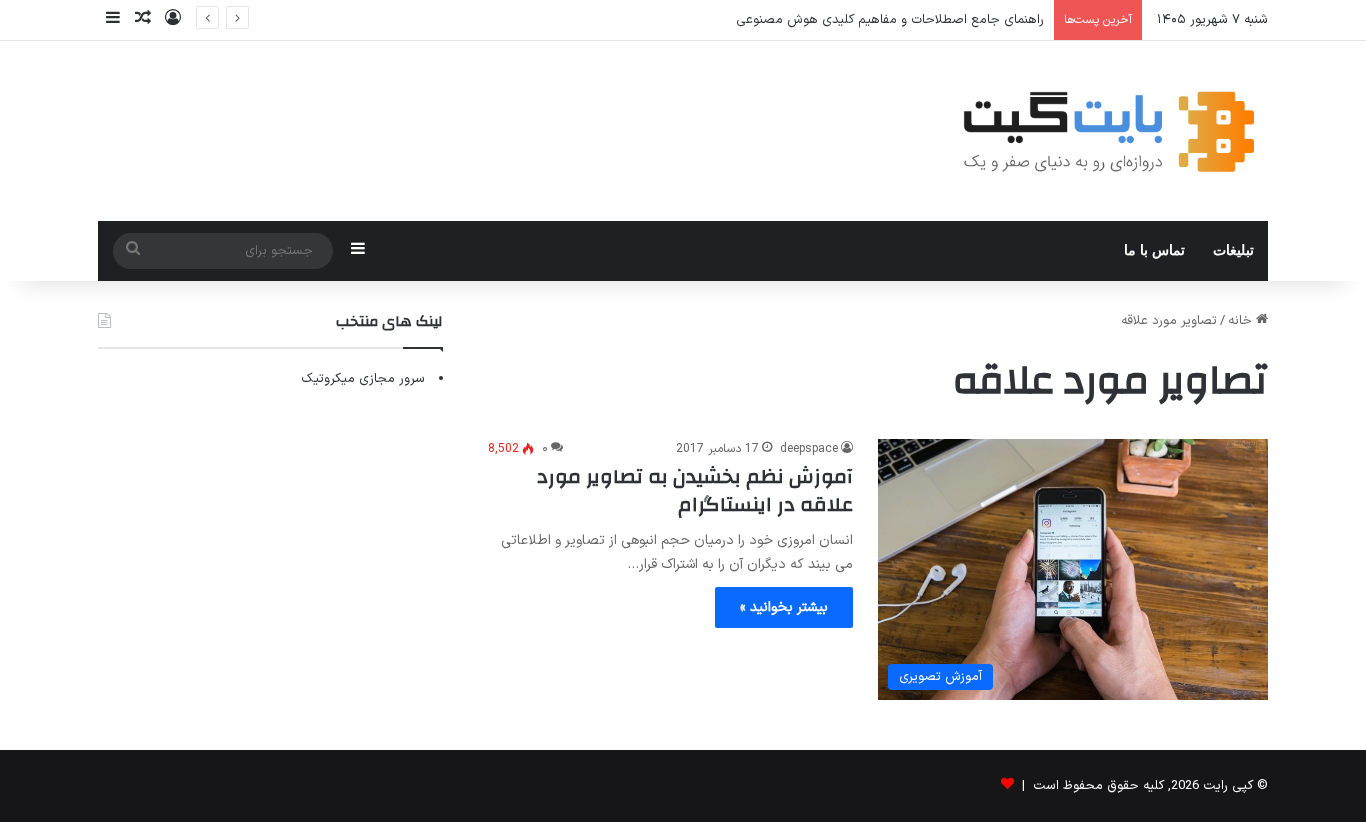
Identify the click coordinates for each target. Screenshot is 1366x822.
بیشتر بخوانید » (784, 607)
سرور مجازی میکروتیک (363, 379)
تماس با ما (1154, 250)
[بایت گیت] (1109, 131)
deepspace (809, 449)
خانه (1242, 321)
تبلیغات (1233, 250)
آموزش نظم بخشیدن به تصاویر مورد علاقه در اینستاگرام (695, 490)
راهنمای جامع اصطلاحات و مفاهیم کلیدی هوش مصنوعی (890, 20)
